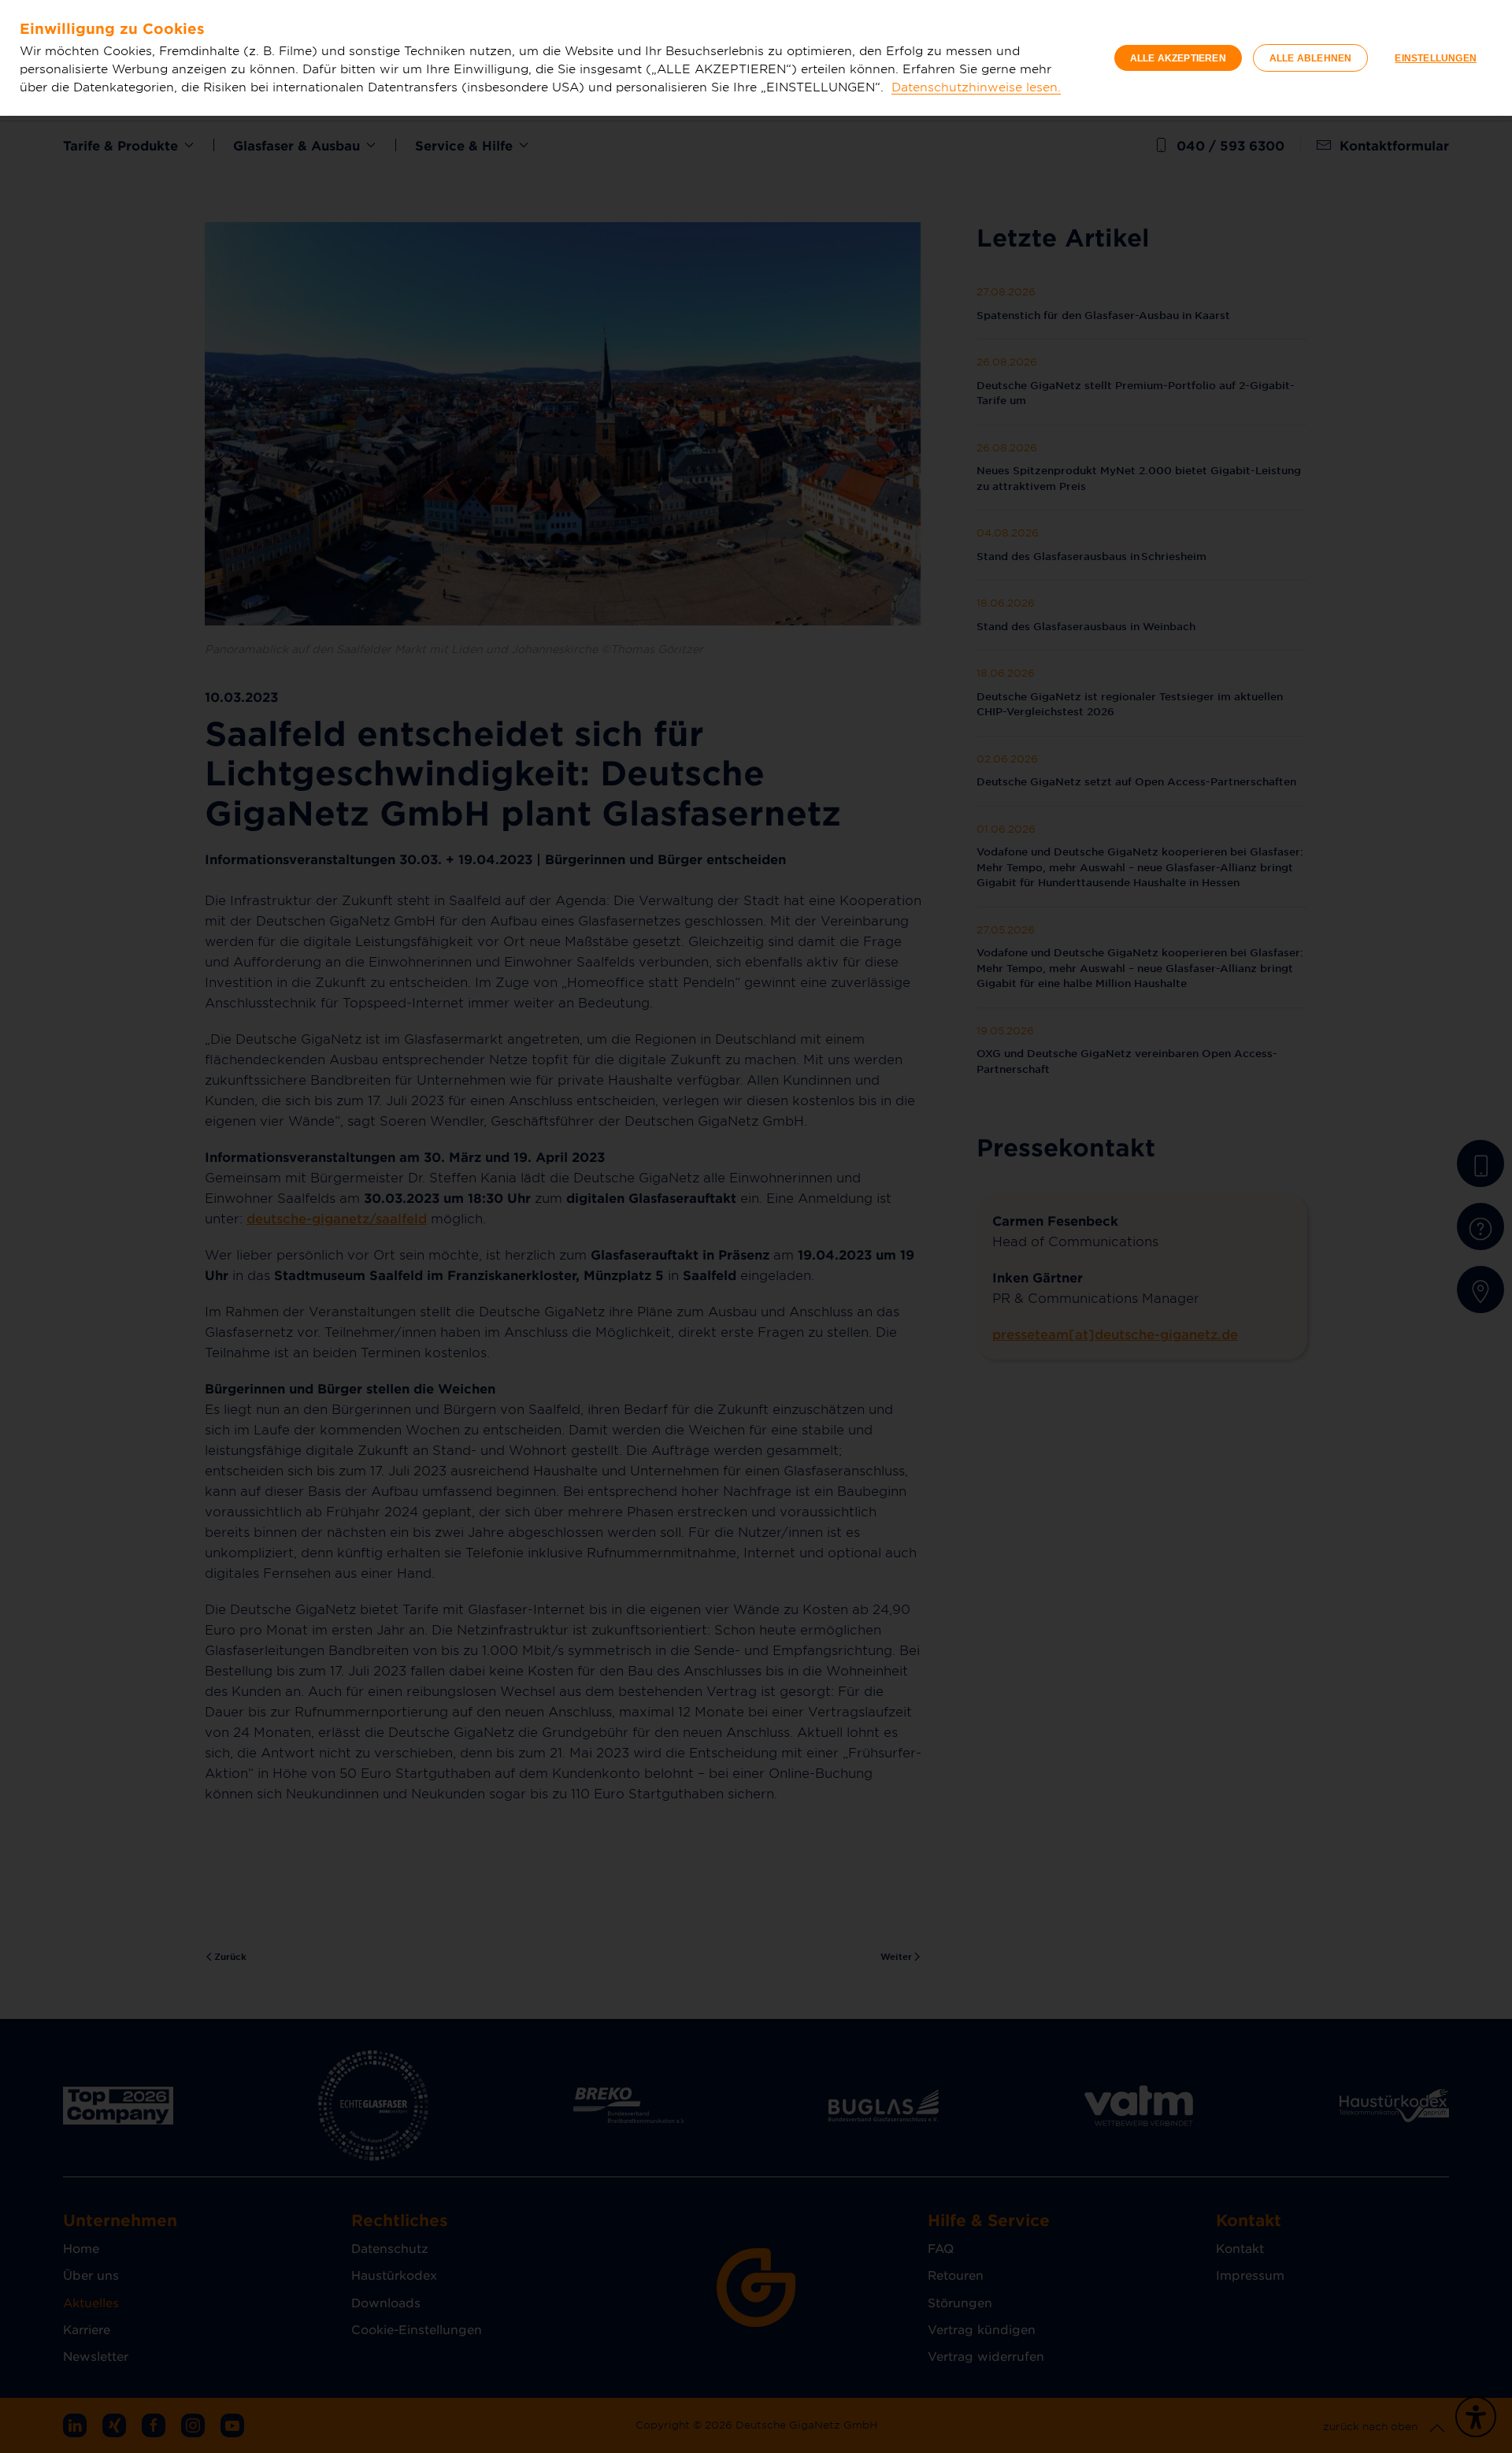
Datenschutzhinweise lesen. (976, 86)
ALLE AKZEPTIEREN (1178, 58)
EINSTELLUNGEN (1436, 58)
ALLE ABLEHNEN (1311, 58)
